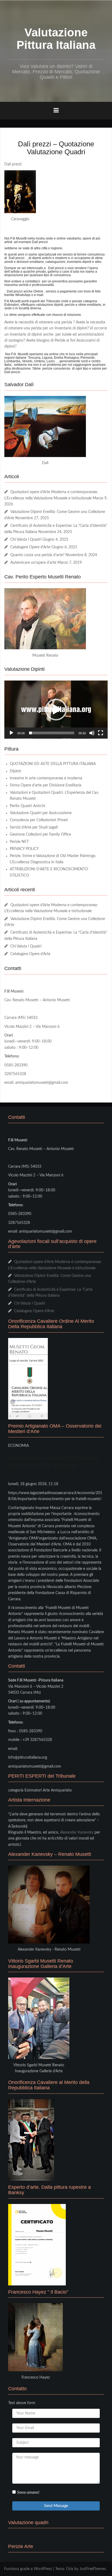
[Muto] (92, 733)
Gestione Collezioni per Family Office (40, 834)
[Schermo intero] (101, 733)
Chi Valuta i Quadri (26, 540)
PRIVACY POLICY (24, 849)
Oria (70, 2569)
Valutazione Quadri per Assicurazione (41, 813)
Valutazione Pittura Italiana (56, 39)
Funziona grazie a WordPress (28, 2569)
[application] (56, 710)
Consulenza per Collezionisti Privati (39, 820)
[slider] (52, 733)
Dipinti (15, 771)
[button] (56, 710)
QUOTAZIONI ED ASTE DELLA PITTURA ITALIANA (53, 764)
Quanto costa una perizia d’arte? (37, 555)
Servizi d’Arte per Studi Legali (34, 827)
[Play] (11, 733)
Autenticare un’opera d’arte (33, 563)
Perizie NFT (19, 842)
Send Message (56, 2506)
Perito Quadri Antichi (27, 806)
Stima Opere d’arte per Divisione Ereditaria (46, 785)
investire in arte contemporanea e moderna (46, 778)
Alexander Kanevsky (77, 1832)
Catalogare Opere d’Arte (30, 547)
